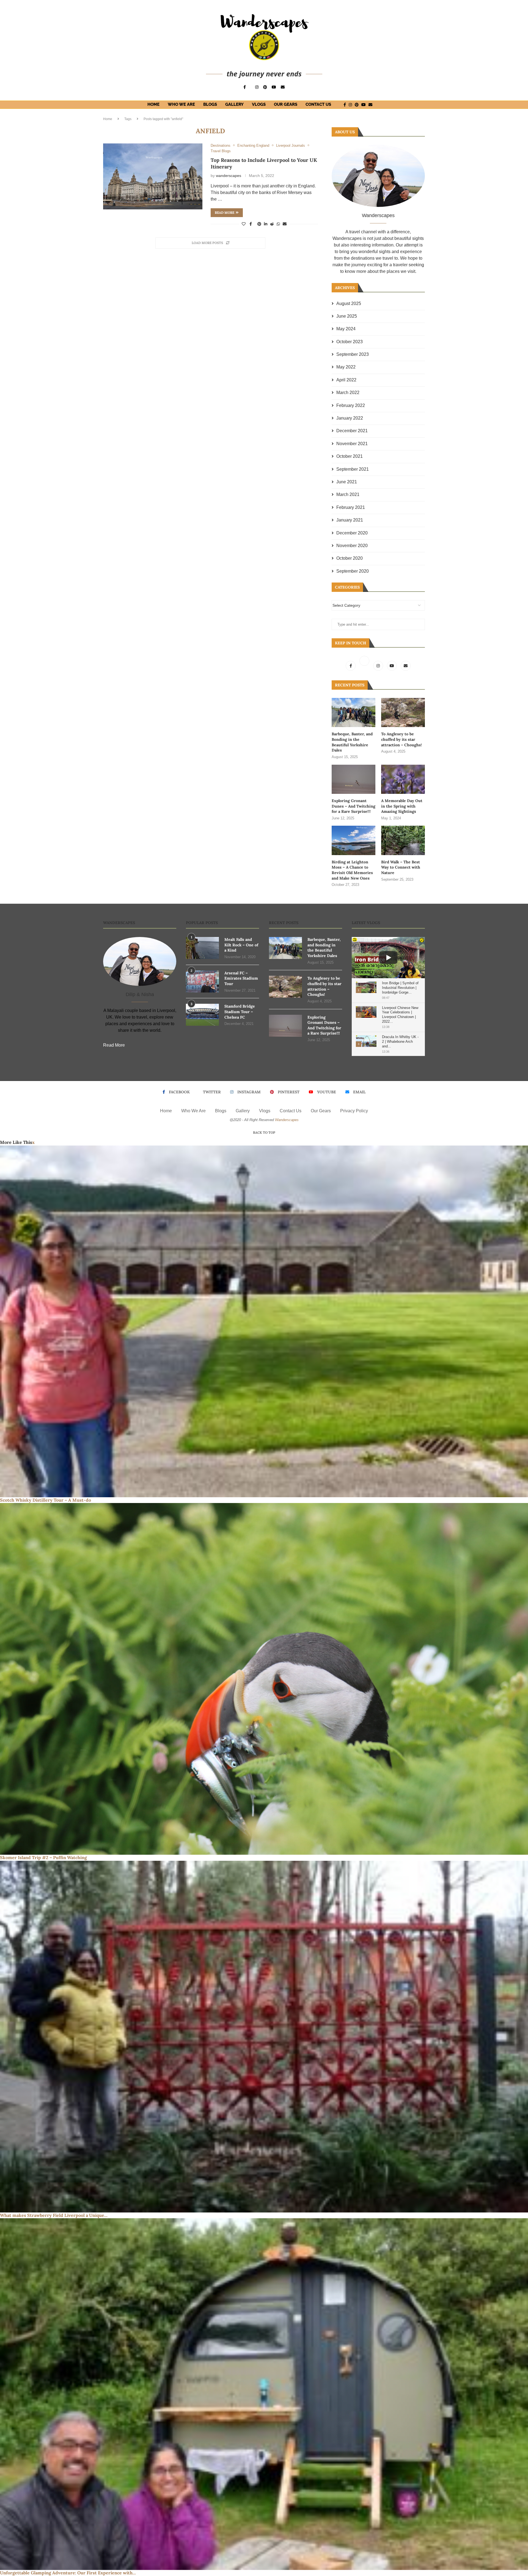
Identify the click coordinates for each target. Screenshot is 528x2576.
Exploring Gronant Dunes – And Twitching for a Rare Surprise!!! (354, 806)
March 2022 (348, 393)
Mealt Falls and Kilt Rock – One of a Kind (241, 945)
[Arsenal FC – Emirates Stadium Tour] (202, 981)
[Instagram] (257, 87)
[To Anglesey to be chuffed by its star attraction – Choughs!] (403, 712)
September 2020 (353, 571)
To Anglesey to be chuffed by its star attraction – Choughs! (402, 739)
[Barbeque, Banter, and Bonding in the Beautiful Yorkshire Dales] (354, 712)
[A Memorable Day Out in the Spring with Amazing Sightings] (403, 779)
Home (153, 104)
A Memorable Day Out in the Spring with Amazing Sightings (402, 806)
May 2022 (346, 367)
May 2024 (346, 329)
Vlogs (259, 104)
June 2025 (347, 316)
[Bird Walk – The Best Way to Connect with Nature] (403, 840)
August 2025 (349, 303)
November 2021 (352, 444)
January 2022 (350, 418)
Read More (114, 1045)
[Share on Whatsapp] (278, 224)
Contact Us (318, 104)
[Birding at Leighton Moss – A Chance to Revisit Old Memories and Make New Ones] (354, 840)
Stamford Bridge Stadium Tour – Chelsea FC (240, 1012)
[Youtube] (274, 87)
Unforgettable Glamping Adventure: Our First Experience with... (68, 2573)
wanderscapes (229, 176)
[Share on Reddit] (272, 224)
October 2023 (350, 342)
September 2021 (353, 469)
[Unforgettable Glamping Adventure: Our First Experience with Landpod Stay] (264, 2394)
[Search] (382, 105)
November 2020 (352, 546)
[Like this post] (244, 224)
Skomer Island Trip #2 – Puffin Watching (43, 1857)
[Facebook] (245, 87)
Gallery (234, 104)
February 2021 (351, 507)
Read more (225, 213)
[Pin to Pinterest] (259, 224)
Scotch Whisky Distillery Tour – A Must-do (46, 1500)
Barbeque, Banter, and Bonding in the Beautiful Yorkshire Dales (352, 742)
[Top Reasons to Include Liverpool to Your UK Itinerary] (153, 177)
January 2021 (350, 520)
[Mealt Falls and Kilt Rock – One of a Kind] (202, 948)
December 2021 (352, 431)
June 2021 (347, 482)
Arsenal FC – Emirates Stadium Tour (241, 978)
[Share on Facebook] (251, 224)
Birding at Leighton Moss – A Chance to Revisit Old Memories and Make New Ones (352, 870)
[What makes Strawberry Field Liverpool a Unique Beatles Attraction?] (264, 2037)
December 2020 (352, 533)
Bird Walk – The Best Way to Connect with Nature (401, 867)
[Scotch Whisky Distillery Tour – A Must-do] (264, 1321)
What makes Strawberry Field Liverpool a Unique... (54, 2215)
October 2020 (350, 558)
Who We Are (181, 104)
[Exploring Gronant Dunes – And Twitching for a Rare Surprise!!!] (354, 779)
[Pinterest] (265, 87)
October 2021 (350, 456)
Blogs (210, 104)
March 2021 (348, 494)
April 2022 (346, 380)
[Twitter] (365, 666)
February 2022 (351, 405)
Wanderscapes (287, 1120)
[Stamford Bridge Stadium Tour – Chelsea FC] (202, 1015)
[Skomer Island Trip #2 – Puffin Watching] (264, 1679)
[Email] (283, 87)
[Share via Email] (285, 224)
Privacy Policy (354, 1111)
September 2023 (353, 354)
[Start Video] (388, 958)
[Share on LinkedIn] (266, 224)
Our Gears (286, 104)
